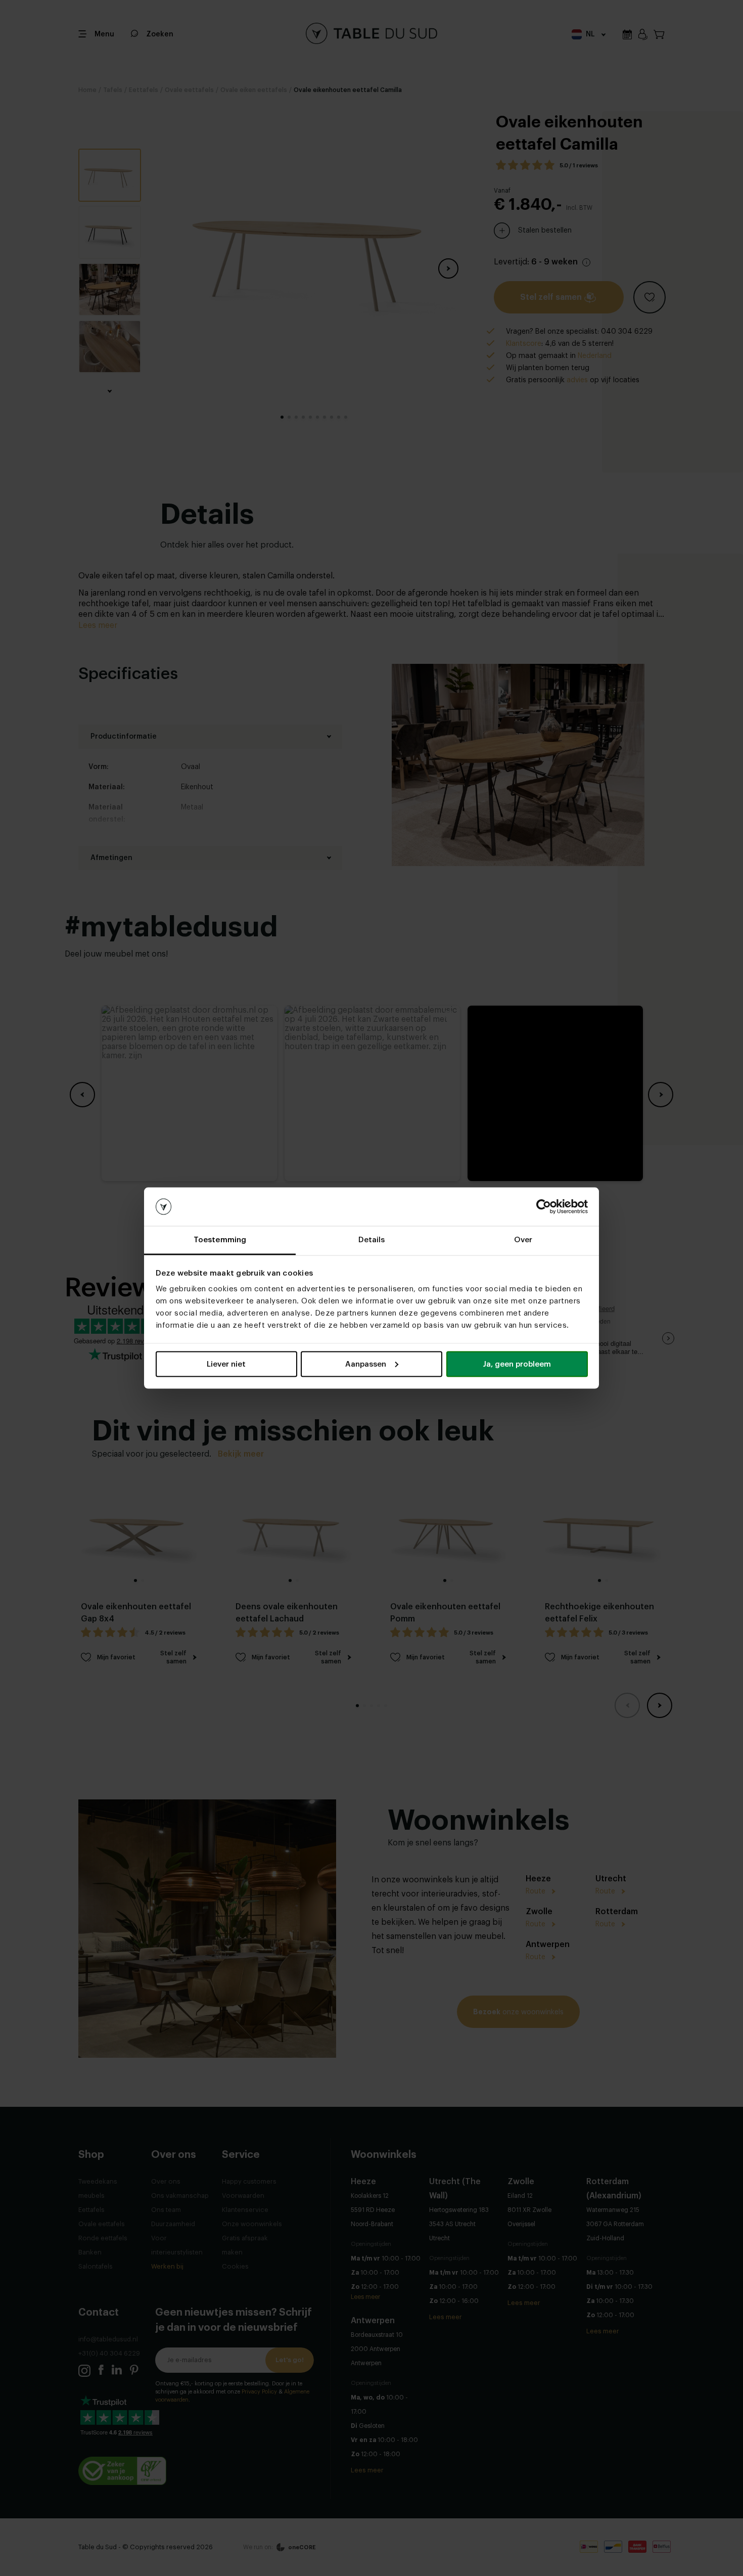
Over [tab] (523, 1240)
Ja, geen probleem (517, 1364)
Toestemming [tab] (220, 1240)
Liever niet (226, 1364)
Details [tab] (372, 1240)
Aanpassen (366, 1364)
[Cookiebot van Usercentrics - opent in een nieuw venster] (544, 1207)
